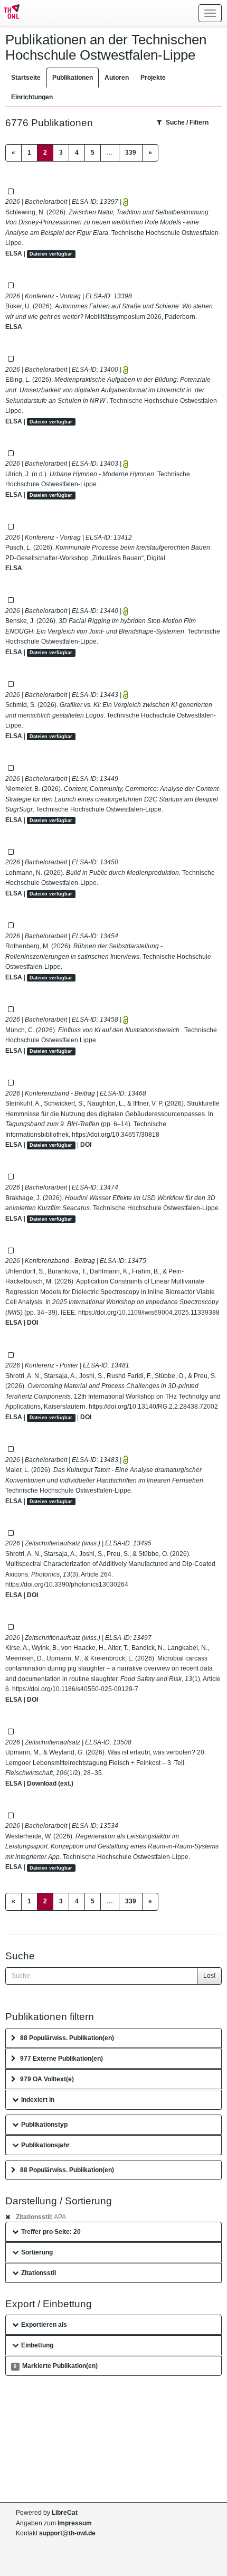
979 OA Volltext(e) (47, 2079)
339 (131, 153)
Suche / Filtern (187, 122)
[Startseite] (10, 13)
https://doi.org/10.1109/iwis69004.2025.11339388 (149, 1313)
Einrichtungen (32, 97)
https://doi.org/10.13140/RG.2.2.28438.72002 (153, 1407)
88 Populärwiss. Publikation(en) (67, 2038)
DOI (86, 1145)
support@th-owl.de (67, 2533)
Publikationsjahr (45, 2145)
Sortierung (37, 2252)
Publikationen (73, 78)
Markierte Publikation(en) (55, 2366)
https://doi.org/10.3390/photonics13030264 (67, 1584)
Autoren (117, 78)
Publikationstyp (44, 2125)
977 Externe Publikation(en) (62, 2059)
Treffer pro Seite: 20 (51, 2232)
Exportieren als (44, 2325)
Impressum (75, 2523)
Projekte (153, 78)
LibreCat (65, 2513)
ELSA (14, 253)
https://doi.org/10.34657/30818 (116, 1135)
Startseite (26, 78)
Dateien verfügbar (51, 254)
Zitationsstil (39, 2273)
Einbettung (37, 2345)
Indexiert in (38, 2100)
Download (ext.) (50, 1784)
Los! (209, 1976)
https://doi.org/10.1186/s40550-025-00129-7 (75, 1689)
